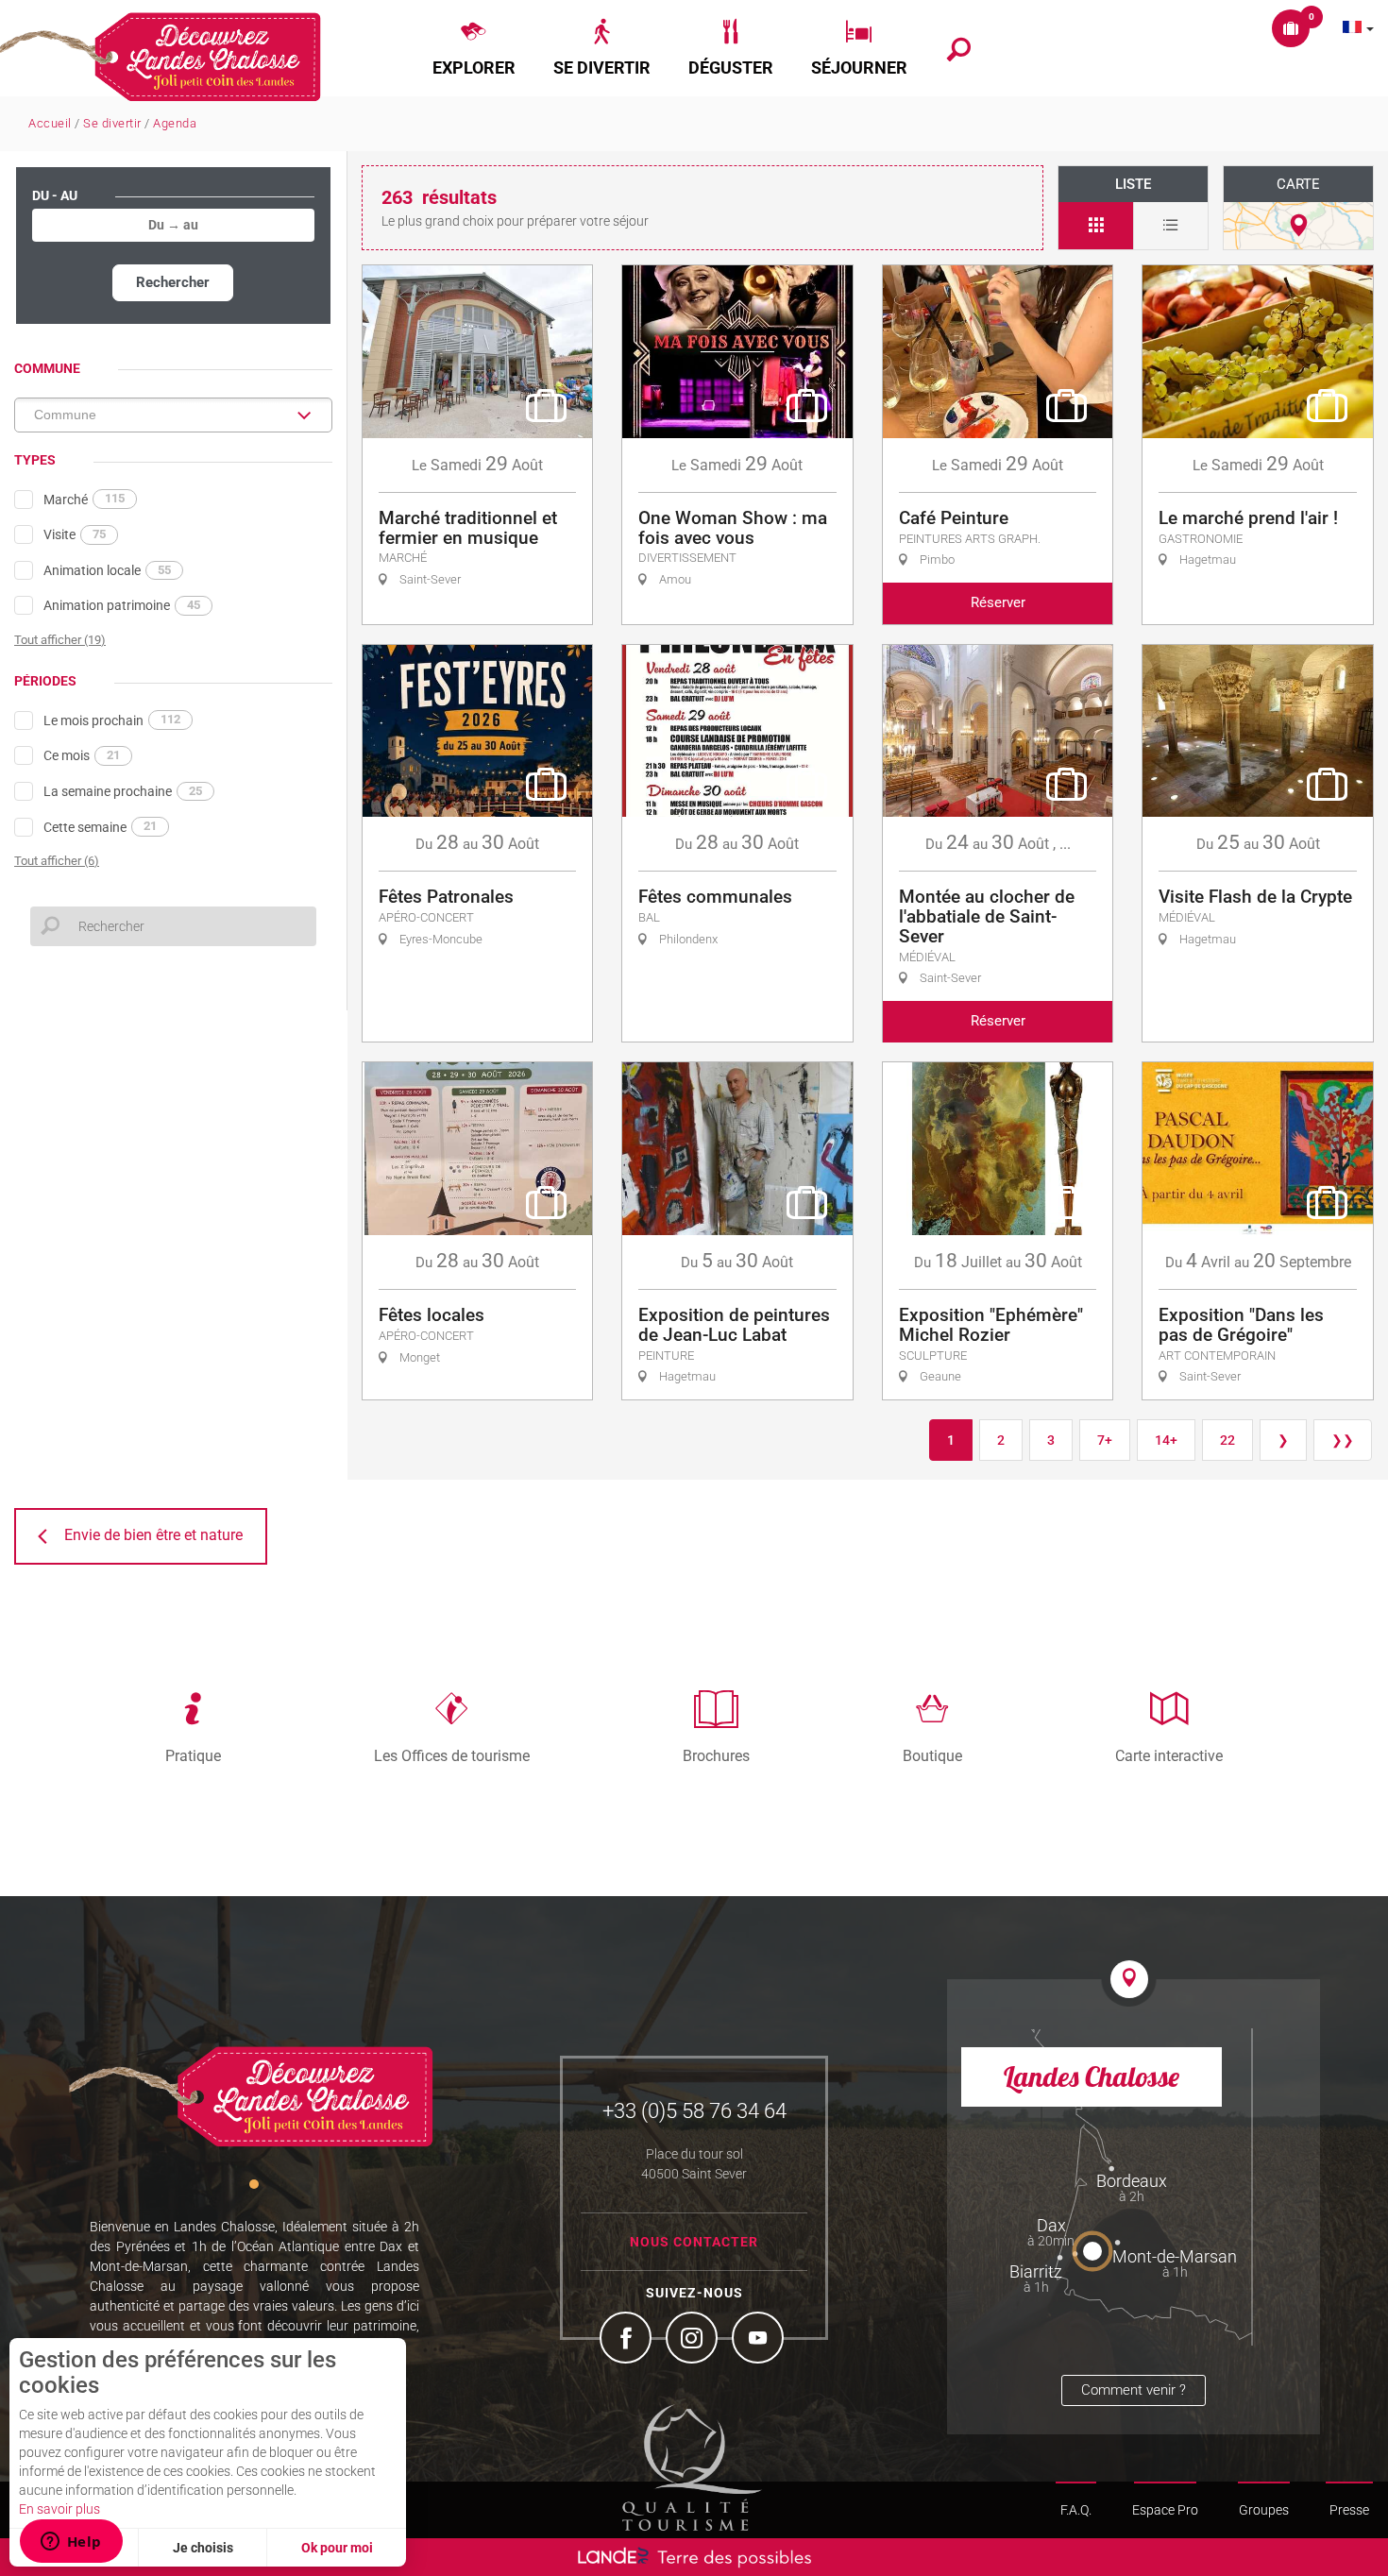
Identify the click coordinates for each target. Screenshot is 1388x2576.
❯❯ (1343, 1440)
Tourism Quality (692, 2467)
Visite (75, 534)
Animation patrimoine (122, 605)
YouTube (760, 2340)
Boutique (932, 1755)
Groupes (1264, 2510)
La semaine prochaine (123, 791)
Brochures (716, 1755)
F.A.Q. (1076, 2510)
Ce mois (82, 755)
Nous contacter (694, 2242)
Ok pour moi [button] (337, 2548)
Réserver (998, 602)
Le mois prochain (112, 720)
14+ (1166, 1440)
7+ (1105, 1440)
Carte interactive (1169, 1755)
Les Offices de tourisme (452, 1755)
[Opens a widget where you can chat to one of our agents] (71, 2543)
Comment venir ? (1134, 2390)
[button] (474, 48)
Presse (1349, 2510)
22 (1227, 1440)
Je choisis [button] (203, 2548)
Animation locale (107, 570)
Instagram (694, 2340)
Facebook (628, 2340)
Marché (84, 499)
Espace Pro (1165, 2510)
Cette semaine (100, 826)
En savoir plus (59, 2509)
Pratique (193, 1755)
